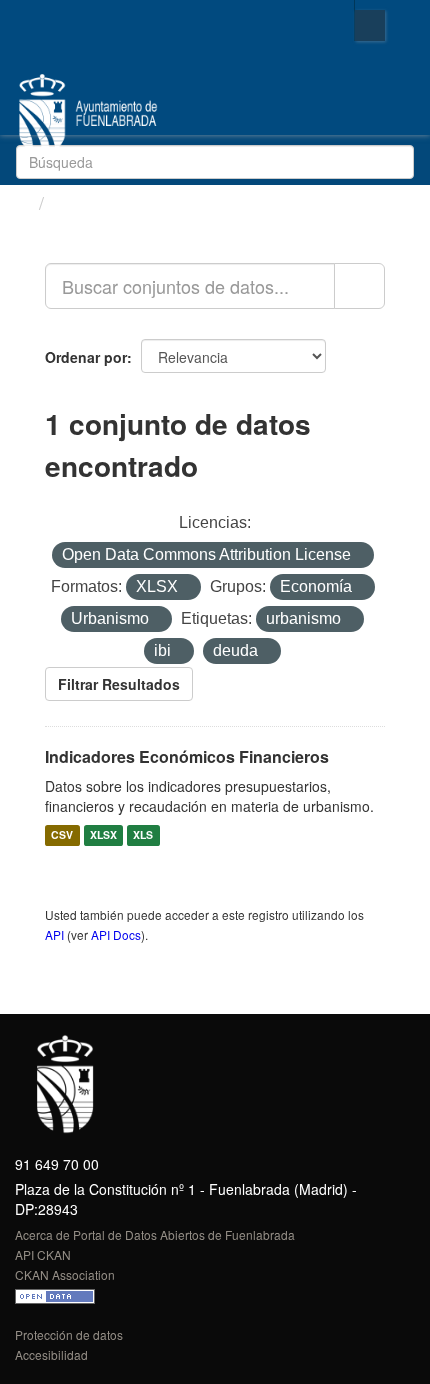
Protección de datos (69, 1334)
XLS (143, 835)
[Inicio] (22, 202)
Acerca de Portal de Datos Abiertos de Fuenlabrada (155, 1234)
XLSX (103, 835)
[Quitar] (359, 556)
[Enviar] (395, 160)
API (54, 934)
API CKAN (43, 1254)
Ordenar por (86, 357)
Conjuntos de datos (138, 203)
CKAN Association (65, 1274)
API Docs (116, 934)
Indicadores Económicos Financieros (187, 756)
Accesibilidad (51, 1354)
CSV (62, 835)
